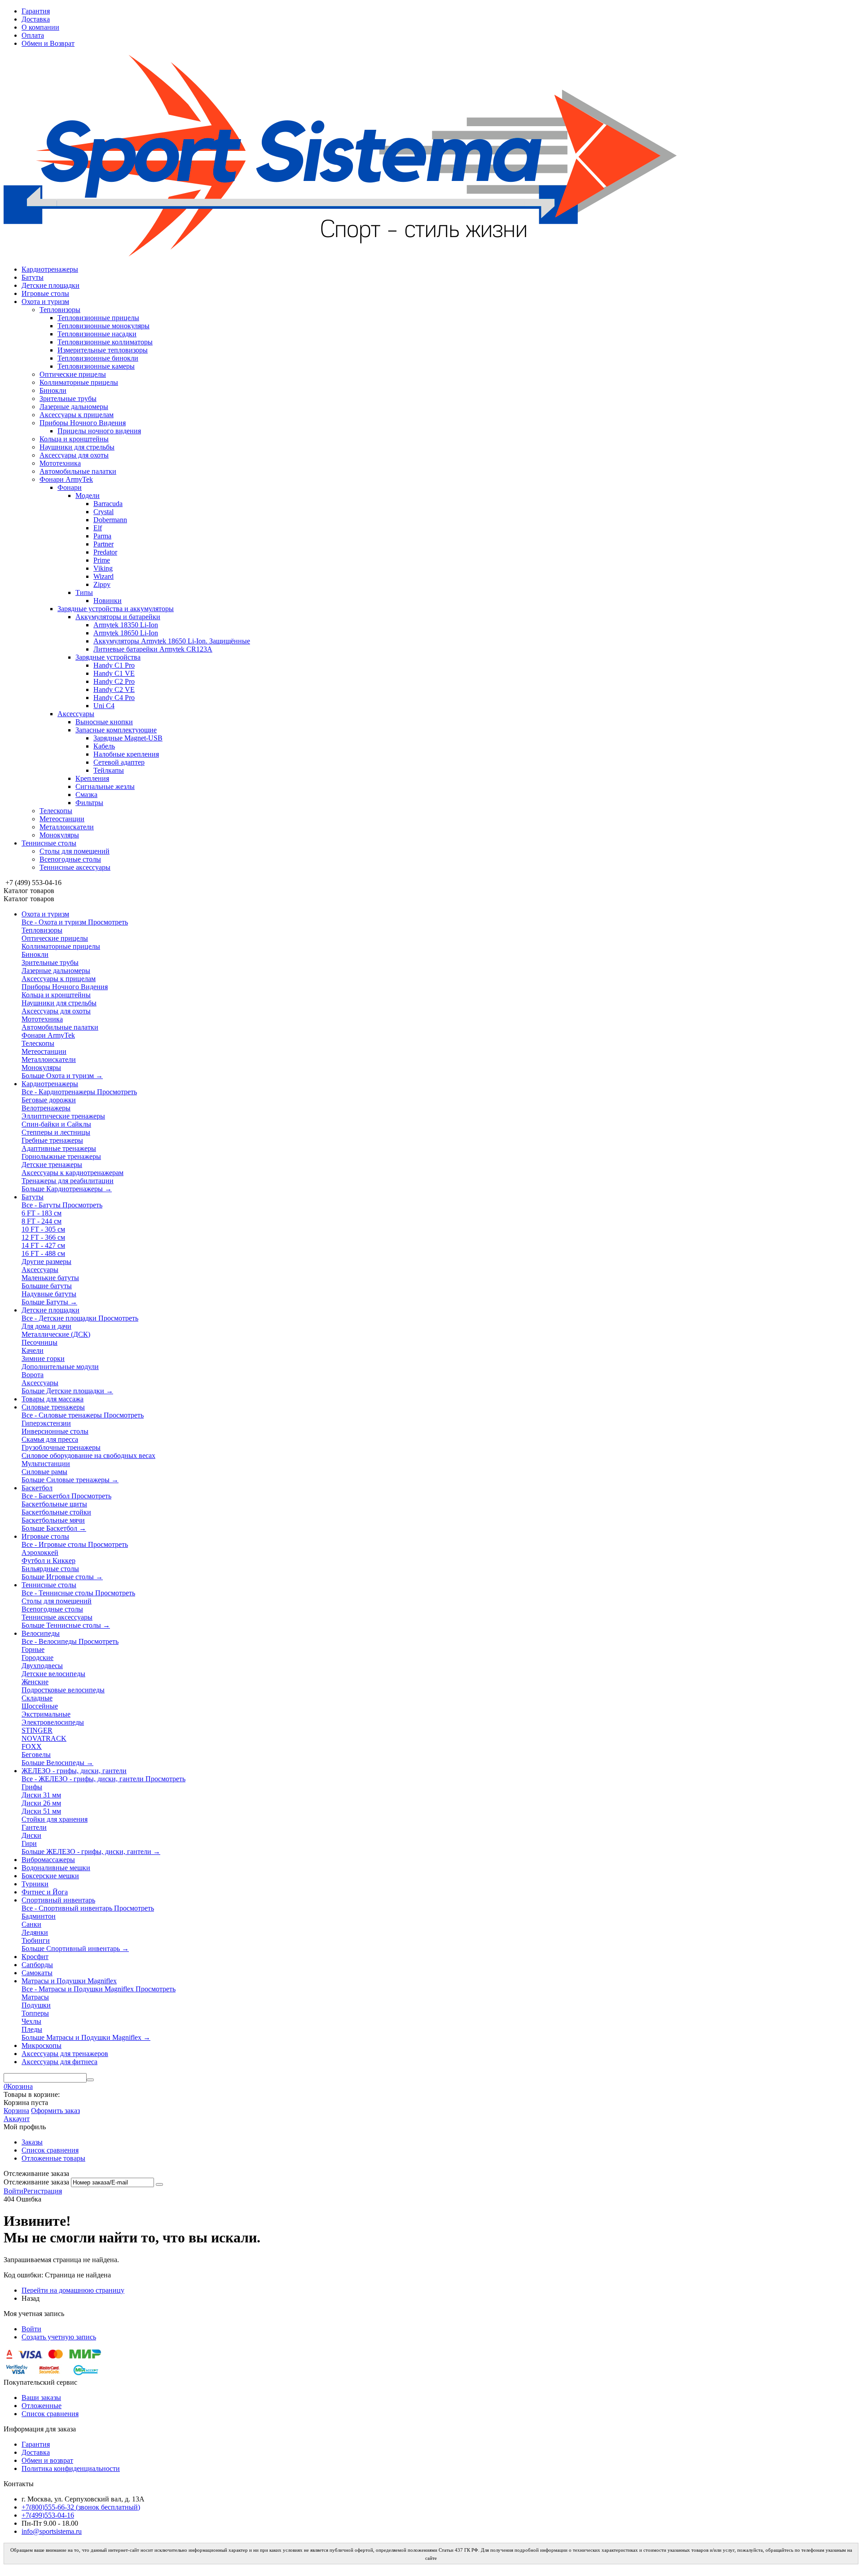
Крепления (92, 778)
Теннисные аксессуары (75, 867)
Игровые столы (45, 293)
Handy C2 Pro (114, 681)
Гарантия (36, 11)
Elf (98, 528)
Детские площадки (51, 285)
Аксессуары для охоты (74, 455)
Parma (102, 536)
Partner (103, 544)
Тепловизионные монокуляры (103, 326)
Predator (105, 552)
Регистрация (43, 2191)
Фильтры (89, 803)
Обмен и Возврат (48, 43)
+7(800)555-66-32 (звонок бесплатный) (81, 2507)
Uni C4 (104, 706)
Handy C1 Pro (114, 665)
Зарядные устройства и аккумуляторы (116, 609)
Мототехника (60, 463)
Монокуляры (59, 835)
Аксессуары (76, 714)
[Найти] (90, 2080)
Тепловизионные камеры (96, 366)
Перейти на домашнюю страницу (73, 2290)
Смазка (86, 795)
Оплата (33, 35)
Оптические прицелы (73, 374)
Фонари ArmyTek (66, 479)
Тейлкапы (109, 770)
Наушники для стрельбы (77, 447)
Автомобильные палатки (78, 471)
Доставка (36, 19)
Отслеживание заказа (36, 2182)
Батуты (33, 277)
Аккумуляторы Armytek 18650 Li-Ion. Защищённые (172, 641)
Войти (13, 2191)
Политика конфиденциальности (71, 2468)
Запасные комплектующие (116, 730)
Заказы (32, 2142)
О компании (40, 27)
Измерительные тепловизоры (103, 350)
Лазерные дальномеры (74, 407)
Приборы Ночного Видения (83, 423)
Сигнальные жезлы (105, 786)
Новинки (108, 601)
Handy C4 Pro (114, 698)
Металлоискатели (67, 827)
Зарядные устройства (108, 657)
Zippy (102, 584)
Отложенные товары (53, 2158)
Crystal (103, 512)
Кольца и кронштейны (74, 439)
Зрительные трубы (68, 399)
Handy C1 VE (114, 673)
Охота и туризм (45, 302)
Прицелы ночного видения (99, 431)
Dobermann (110, 520)
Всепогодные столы (70, 859)
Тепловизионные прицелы (98, 318)
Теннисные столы (49, 843)
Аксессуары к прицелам (77, 415)
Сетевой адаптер (119, 762)
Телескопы (56, 811)
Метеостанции (62, 819)
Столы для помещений (75, 851)
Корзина (16, 2111)
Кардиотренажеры (50, 269)
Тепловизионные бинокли (98, 358)
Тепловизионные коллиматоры (105, 342)
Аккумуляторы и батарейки (118, 617)
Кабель (104, 746)
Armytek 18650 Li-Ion (126, 633)
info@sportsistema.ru (52, 2531)
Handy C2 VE (114, 689)
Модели (88, 495)
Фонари (70, 487)
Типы (84, 592)
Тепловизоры (60, 310)
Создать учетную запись (59, 2337)
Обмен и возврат (47, 2460)
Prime (102, 560)
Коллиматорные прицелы (79, 382)
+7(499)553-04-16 (48, 2515)
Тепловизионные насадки (97, 334)
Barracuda (108, 504)
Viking (103, 568)
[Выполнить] (159, 2184)
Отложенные (42, 2406)
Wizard (103, 576)
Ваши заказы (41, 2398)
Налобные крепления (126, 754)
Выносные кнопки (104, 722)
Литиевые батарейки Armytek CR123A (153, 649)
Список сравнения (50, 2150)
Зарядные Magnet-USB (128, 738)
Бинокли (53, 390)
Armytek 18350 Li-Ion (126, 625)
